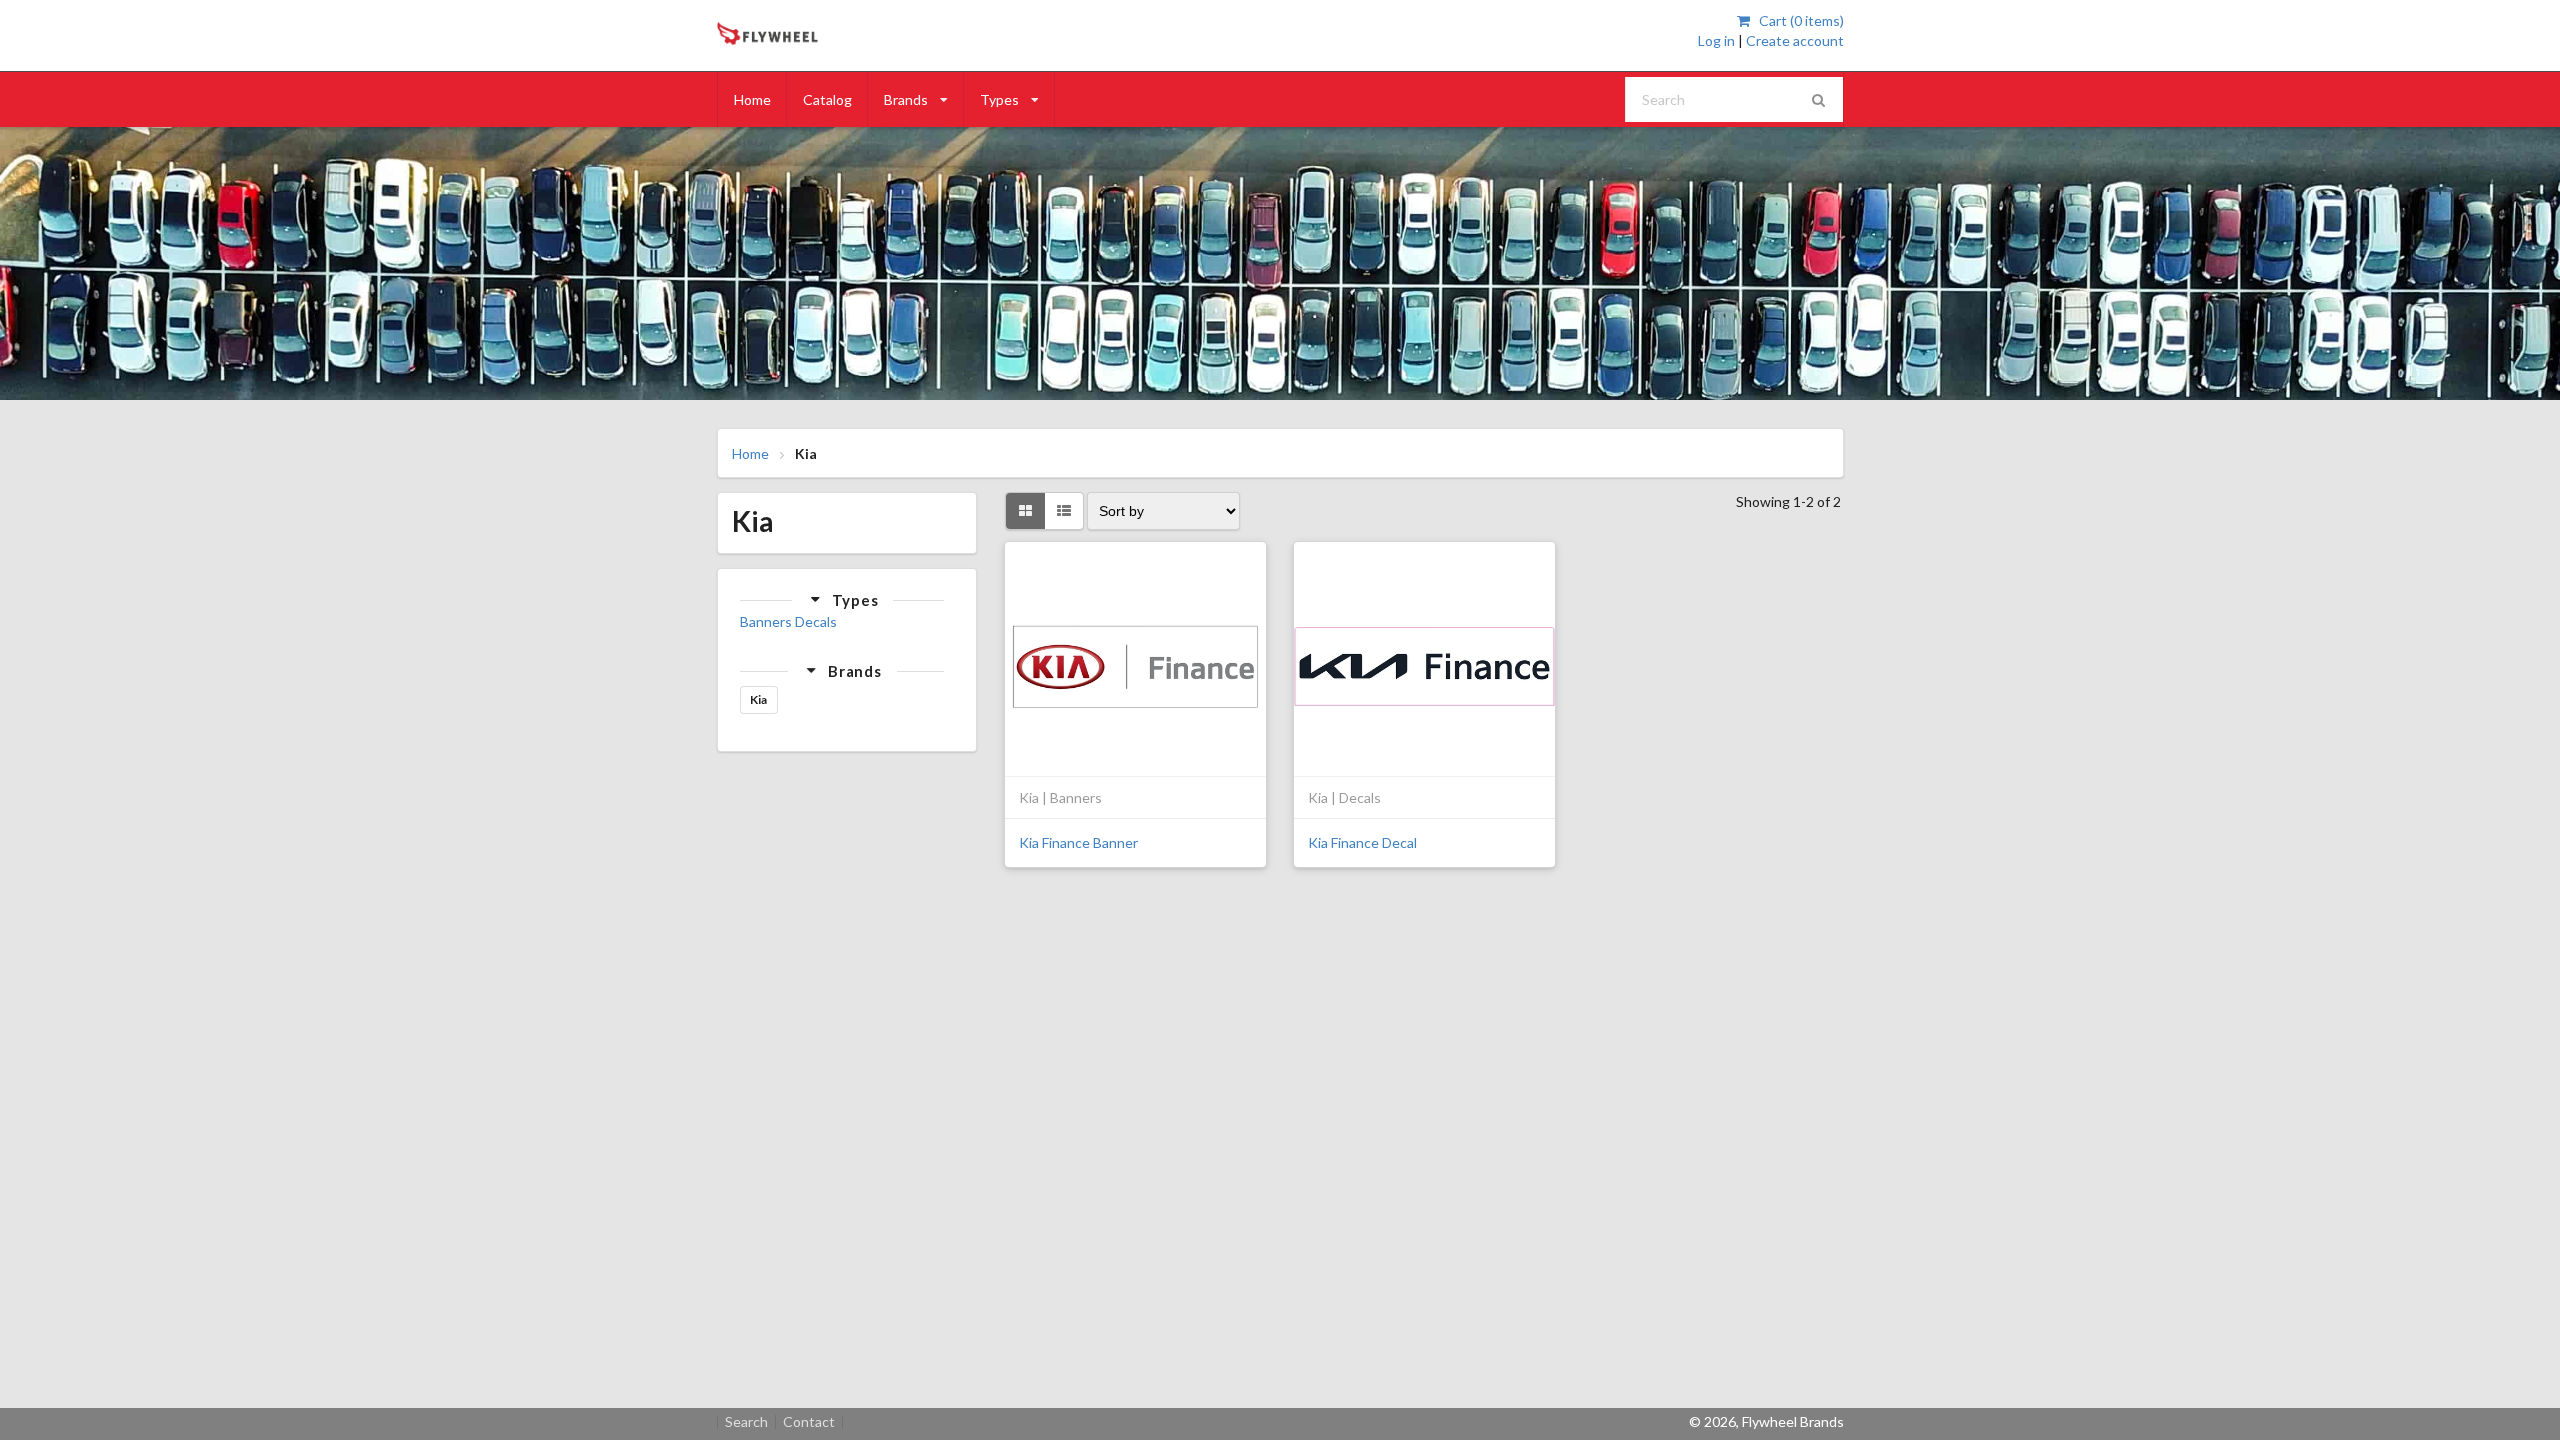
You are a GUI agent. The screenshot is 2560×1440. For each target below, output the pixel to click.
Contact (809, 1422)
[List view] (1064, 511)
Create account (1795, 40)
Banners (766, 621)
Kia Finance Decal (1362, 842)
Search (746, 1422)
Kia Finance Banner (1078, 842)
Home (752, 99)
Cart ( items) (1799, 20)
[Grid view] (1025, 511)
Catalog (827, 99)
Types (999, 99)
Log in (1716, 40)
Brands (906, 99)
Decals (816, 621)
